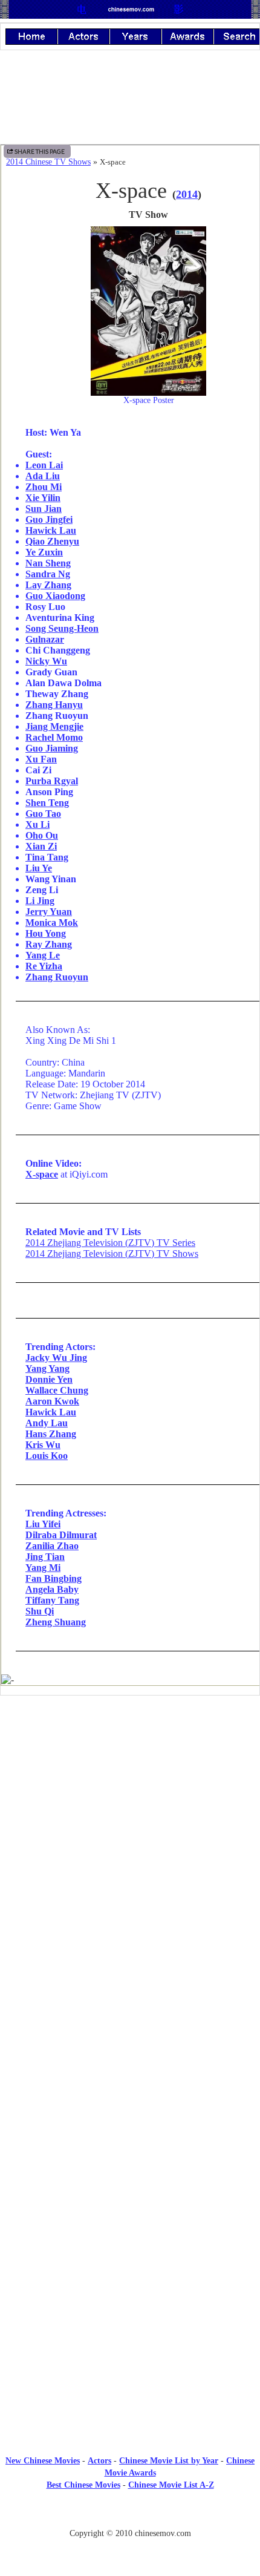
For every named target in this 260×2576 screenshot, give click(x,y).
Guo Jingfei (49, 519)
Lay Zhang (48, 585)
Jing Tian (45, 1557)
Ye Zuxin (44, 552)
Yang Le (43, 955)
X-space (42, 1174)
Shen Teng (47, 803)
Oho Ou (42, 835)
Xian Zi (41, 846)
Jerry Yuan (49, 912)
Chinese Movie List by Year (169, 2461)
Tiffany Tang (52, 1600)
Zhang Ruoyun (57, 977)
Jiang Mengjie (54, 726)
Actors (99, 2461)
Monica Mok (52, 923)
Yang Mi (43, 1568)
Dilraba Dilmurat (61, 1535)
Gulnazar (45, 639)
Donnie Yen (49, 1379)
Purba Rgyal (52, 781)
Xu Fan (41, 759)
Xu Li (37, 824)
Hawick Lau (51, 530)
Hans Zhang (51, 1434)
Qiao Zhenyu (52, 541)
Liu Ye (39, 868)
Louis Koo (47, 1456)
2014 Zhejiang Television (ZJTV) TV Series (110, 1243)
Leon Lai (44, 465)
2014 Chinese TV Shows (48, 162)
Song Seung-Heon (62, 628)
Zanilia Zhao (52, 1546)
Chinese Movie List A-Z (171, 2485)
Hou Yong (46, 933)
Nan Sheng (48, 563)
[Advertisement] (130, 1804)
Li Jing (40, 901)
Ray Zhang (49, 944)
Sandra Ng (48, 574)
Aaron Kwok (52, 1401)
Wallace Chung (57, 1390)
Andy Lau (47, 1423)
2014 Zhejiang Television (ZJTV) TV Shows (112, 1254)
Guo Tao (43, 814)
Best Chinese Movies (83, 2485)
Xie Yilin (43, 498)
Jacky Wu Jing (56, 1358)
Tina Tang (47, 857)
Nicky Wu (46, 661)
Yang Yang (47, 1368)
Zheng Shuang (56, 1622)
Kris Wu (43, 1445)
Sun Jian (44, 509)
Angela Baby (52, 1589)
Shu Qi (40, 1611)
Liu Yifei (43, 1524)
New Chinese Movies (43, 2461)
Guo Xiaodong (55, 596)
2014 (187, 194)
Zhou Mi (44, 487)
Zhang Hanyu (54, 705)
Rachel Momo (54, 737)
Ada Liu (43, 476)
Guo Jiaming (52, 748)
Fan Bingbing (54, 1578)
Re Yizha (44, 966)
